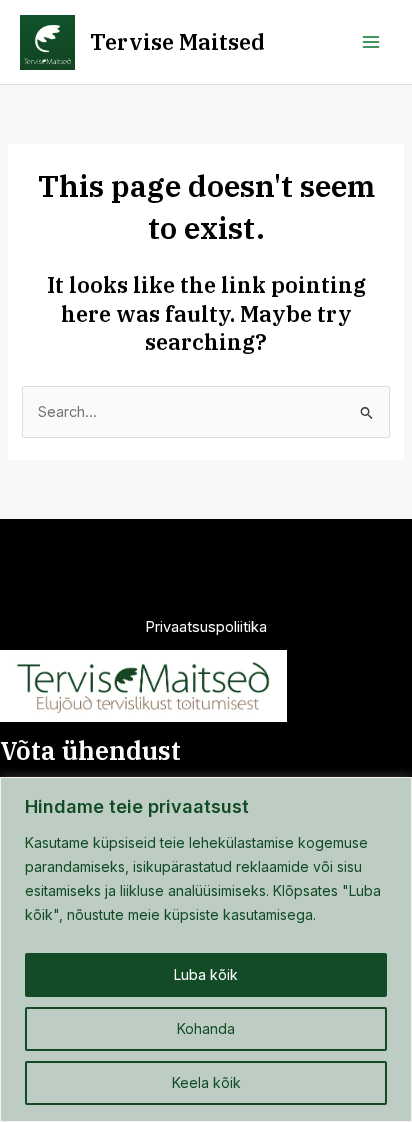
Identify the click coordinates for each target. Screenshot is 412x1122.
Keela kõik (206, 1082)
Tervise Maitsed (177, 42)
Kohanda (206, 1028)
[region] (206, 949)
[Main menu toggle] (371, 42)
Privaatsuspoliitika (206, 627)
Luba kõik (206, 974)
